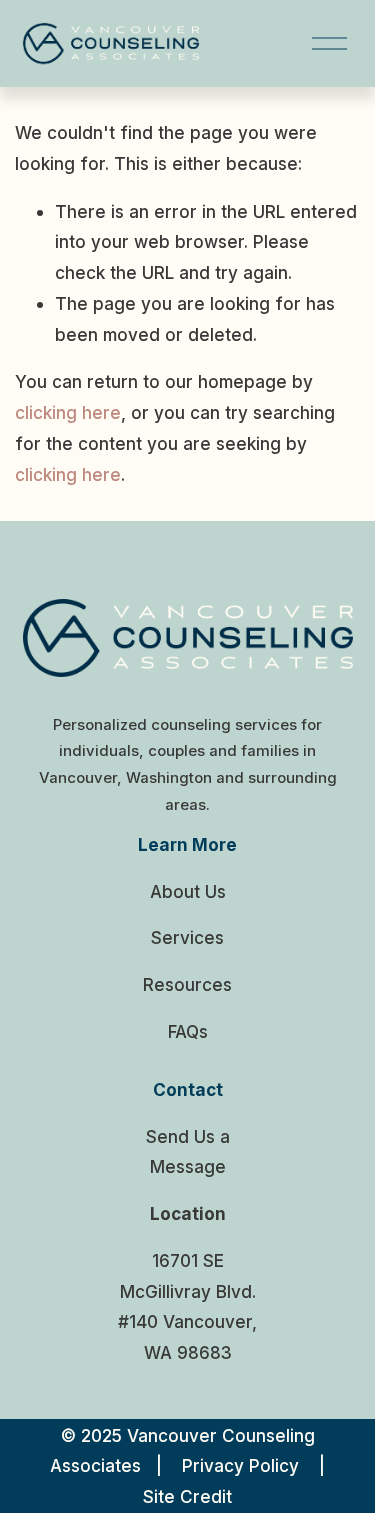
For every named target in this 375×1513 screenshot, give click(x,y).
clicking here (68, 412)
